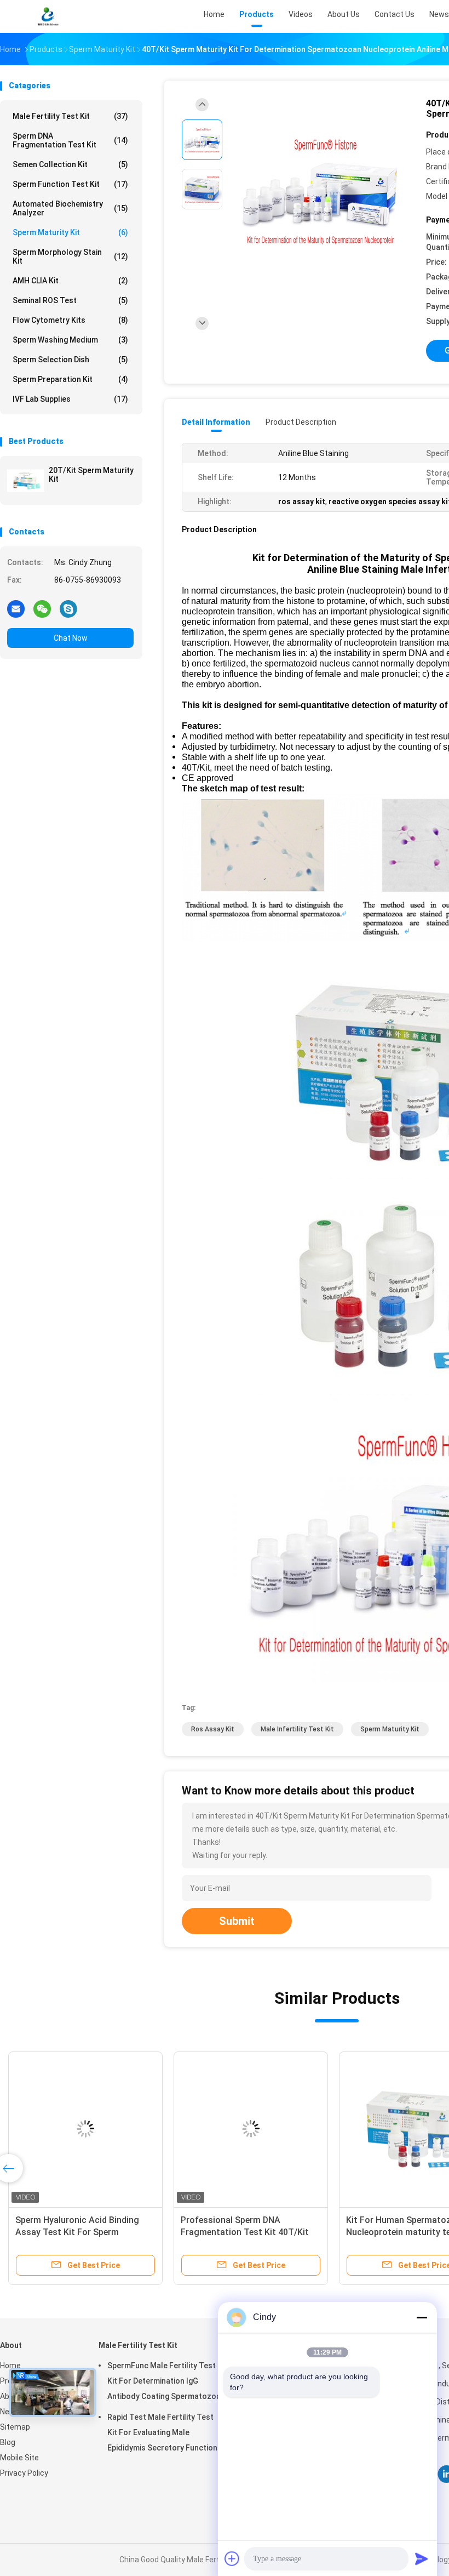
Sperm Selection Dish (70, 360)
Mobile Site (19, 2458)
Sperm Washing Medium (70, 340)
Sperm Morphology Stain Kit (70, 257)
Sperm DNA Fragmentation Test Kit (70, 140)
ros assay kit (213, 1729)
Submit (237, 1921)
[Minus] (422, 2317)
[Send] (422, 2558)
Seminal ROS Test (70, 300)
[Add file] (232, 2558)
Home (10, 2366)
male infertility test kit (297, 1729)
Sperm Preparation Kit (70, 379)
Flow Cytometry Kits (70, 320)
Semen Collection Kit (70, 164)
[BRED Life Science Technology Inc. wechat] (42, 608)
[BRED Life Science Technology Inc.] (48, 16)
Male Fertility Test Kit (70, 116)
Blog (8, 2442)
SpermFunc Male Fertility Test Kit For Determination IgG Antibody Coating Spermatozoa (164, 2381)
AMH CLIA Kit (70, 281)
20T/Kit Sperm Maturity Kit (91, 475)
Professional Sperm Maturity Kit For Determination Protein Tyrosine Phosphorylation (81, 2232)
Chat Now (71, 638)
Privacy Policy (24, 2473)
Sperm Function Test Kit (70, 184)
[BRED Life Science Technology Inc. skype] (68, 608)
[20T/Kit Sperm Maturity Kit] (26, 481)
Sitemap (15, 2427)
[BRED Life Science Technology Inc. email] (16, 608)
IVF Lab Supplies (70, 399)
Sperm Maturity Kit (70, 232)
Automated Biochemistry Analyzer (70, 208)
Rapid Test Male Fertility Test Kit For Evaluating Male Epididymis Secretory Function (162, 2432)
